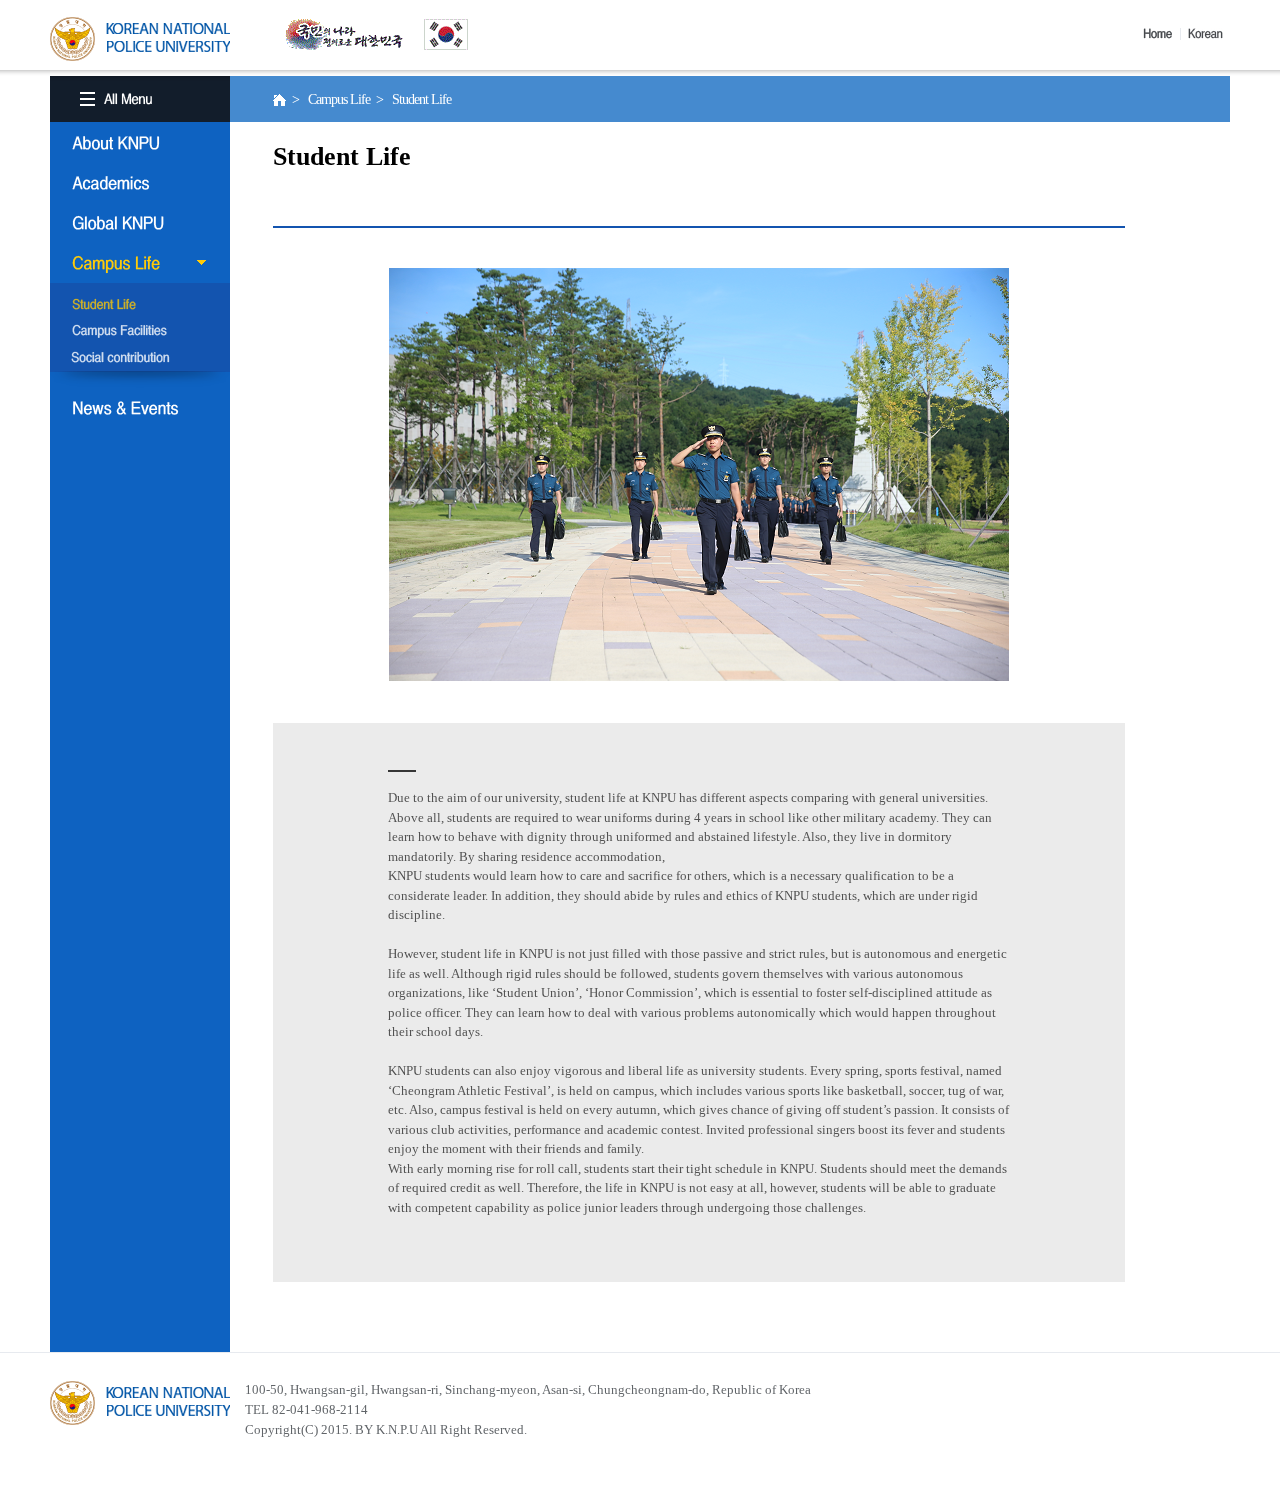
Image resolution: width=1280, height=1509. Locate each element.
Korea (1209, 34)
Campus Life (140, 263)
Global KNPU (140, 223)
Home (1162, 34)
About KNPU (140, 143)
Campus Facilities (140, 332)
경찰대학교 (140, 1403)
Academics (140, 183)
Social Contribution (140, 358)
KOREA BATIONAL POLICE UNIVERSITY (140, 39)
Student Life (140, 306)
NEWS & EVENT (140, 408)
